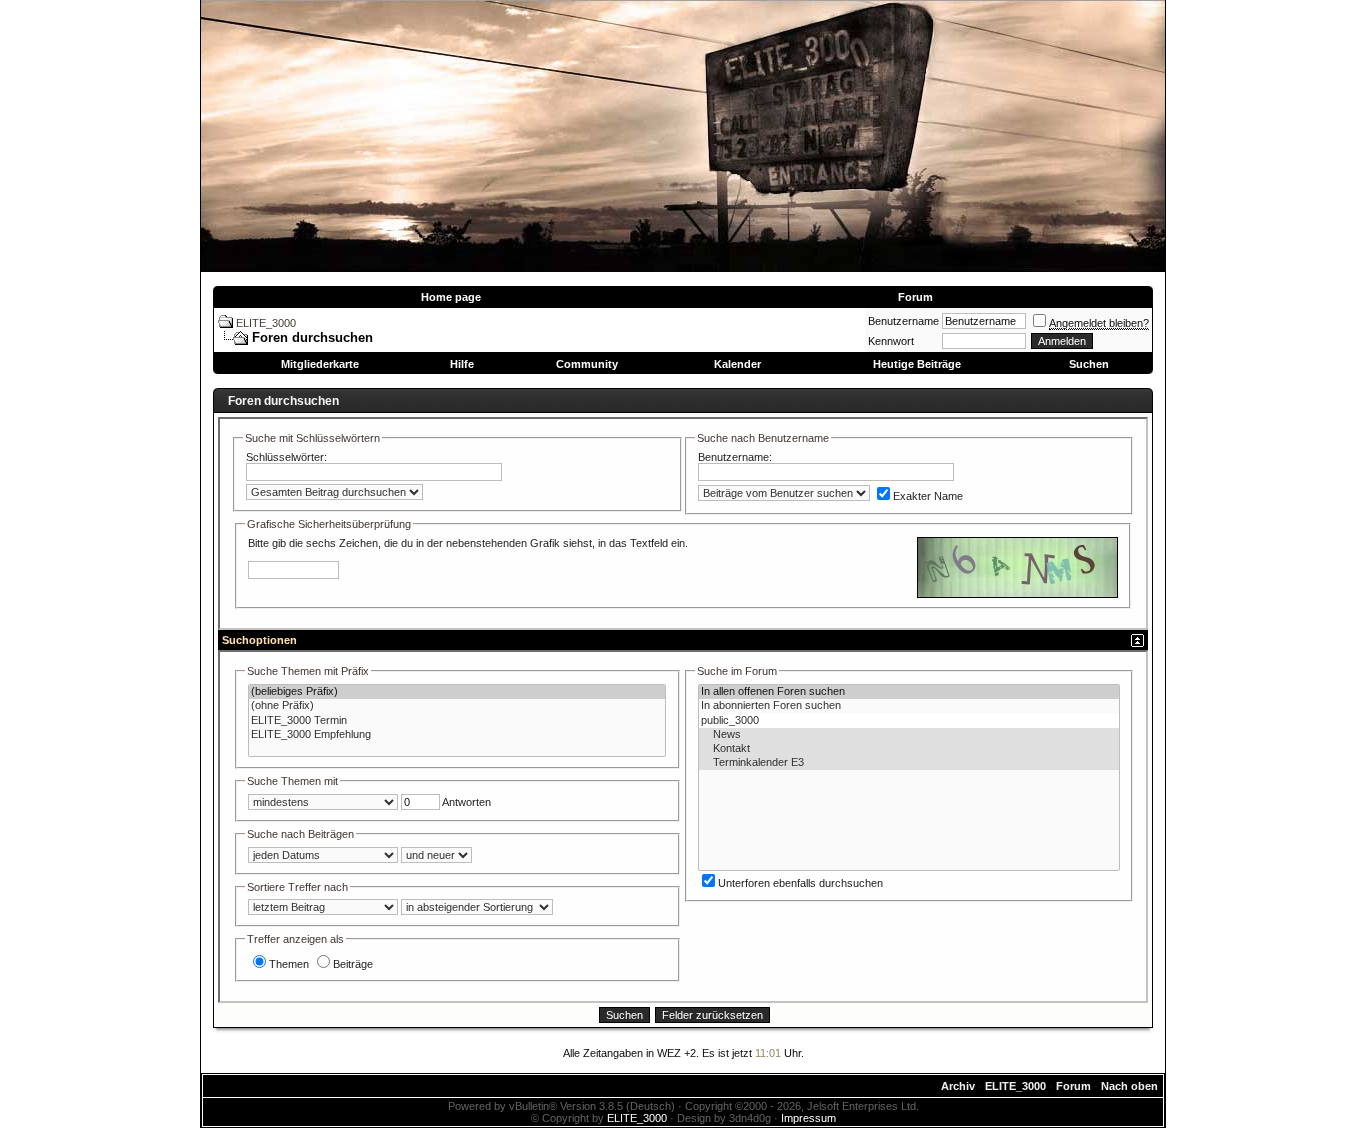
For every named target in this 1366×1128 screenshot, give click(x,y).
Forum (915, 297)
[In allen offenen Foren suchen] (909, 692)
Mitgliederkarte (320, 364)
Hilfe (462, 364)
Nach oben (1129, 1086)
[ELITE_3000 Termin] (457, 721)
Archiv (958, 1086)
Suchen (1089, 364)
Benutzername (903, 321)
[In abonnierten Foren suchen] (909, 706)
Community (587, 364)
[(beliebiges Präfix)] (457, 692)
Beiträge (353, 964)
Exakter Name (928, 496)
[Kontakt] (909, 749)
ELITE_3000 (266, 323)
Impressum (808, 1118)
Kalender (737, 364)
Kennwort (891, 341)
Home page (451, 297)
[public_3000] (909, 721)
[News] (909, 735)
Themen (289, 964)
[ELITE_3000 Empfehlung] (457, 735)
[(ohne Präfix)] (457, 706)
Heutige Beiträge (917, 364)
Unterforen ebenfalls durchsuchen (800, 883)
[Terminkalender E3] (909, 763)
